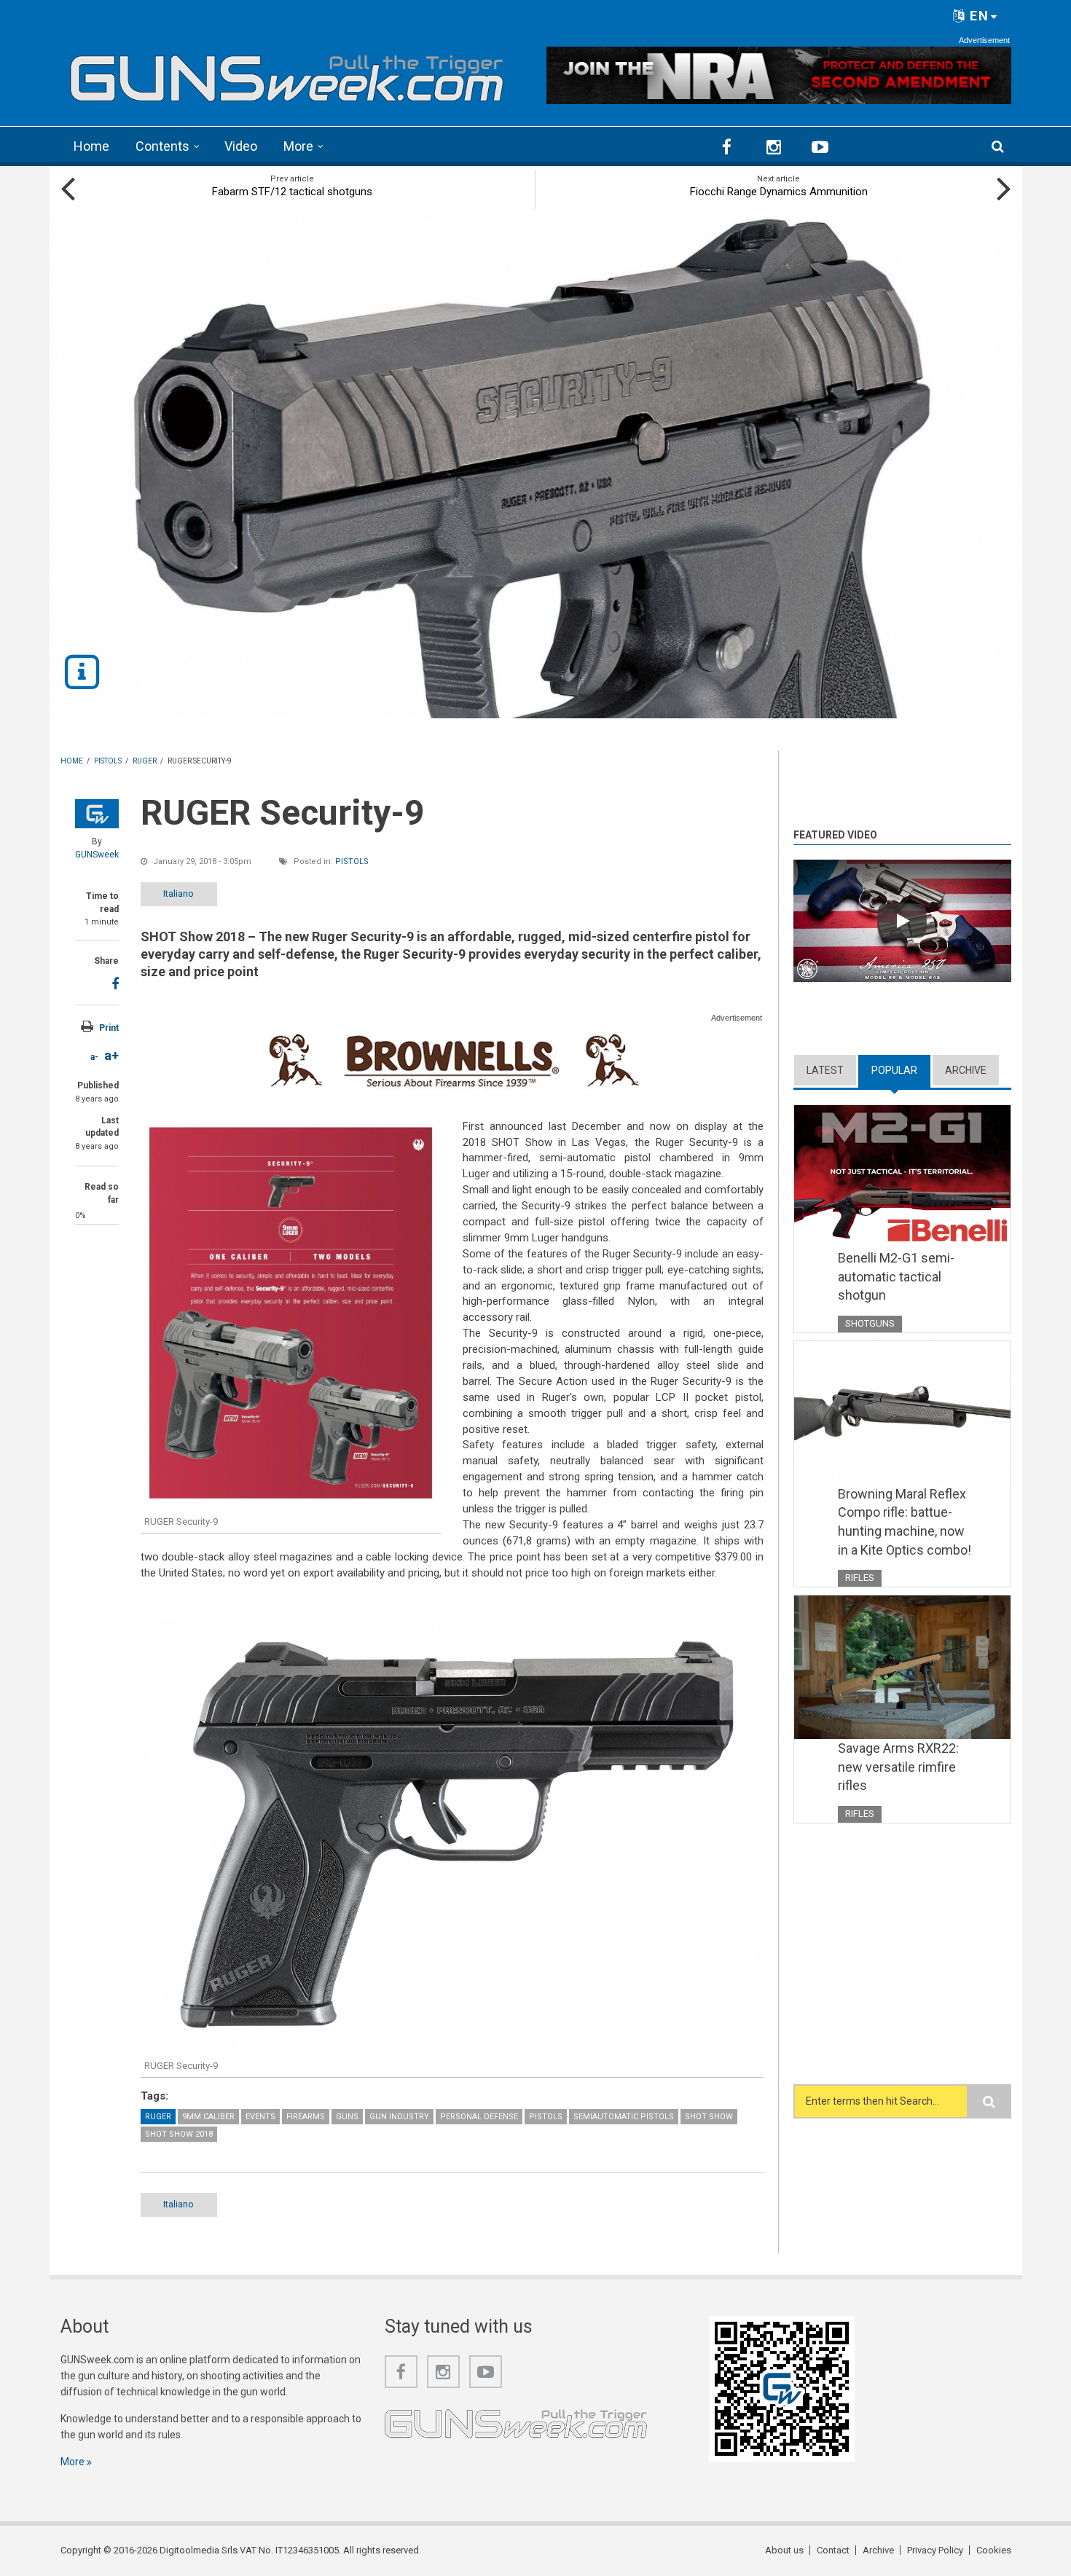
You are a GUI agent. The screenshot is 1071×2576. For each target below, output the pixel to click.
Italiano (178, 894)
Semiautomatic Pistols (624, 2117)
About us (784, 2550)
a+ (111, 1055)
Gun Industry (399, 2117)
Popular (901, 1070)
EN (977, 16)
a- (94, 1057)
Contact (833, 2550)
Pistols (352, 861)
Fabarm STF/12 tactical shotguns (292, 192)
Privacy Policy (935, 2550)
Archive (966, 1070)
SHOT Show (709, 2117)
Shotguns (870, 1323)
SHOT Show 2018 (179, 2134)
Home (91, 146)
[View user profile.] (97, 814)
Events (260, 2117)
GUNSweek (97, 855)
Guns (347, 2117)
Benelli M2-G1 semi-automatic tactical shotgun (896, 1276)
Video (241, 146)
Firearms (306, 2117)
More (298, 146)
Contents (162, 146)
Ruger (158, 2117)
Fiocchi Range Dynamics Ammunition (779, 192)
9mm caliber (208, 2117)
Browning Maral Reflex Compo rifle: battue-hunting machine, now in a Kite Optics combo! (905, 1522)
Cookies (994, 2550)
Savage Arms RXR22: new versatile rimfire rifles (898, 1767)
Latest (825, 1070)
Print (109, 1028)
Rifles (860, 1578)
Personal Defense (479, 2117)
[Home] (287, 73)
